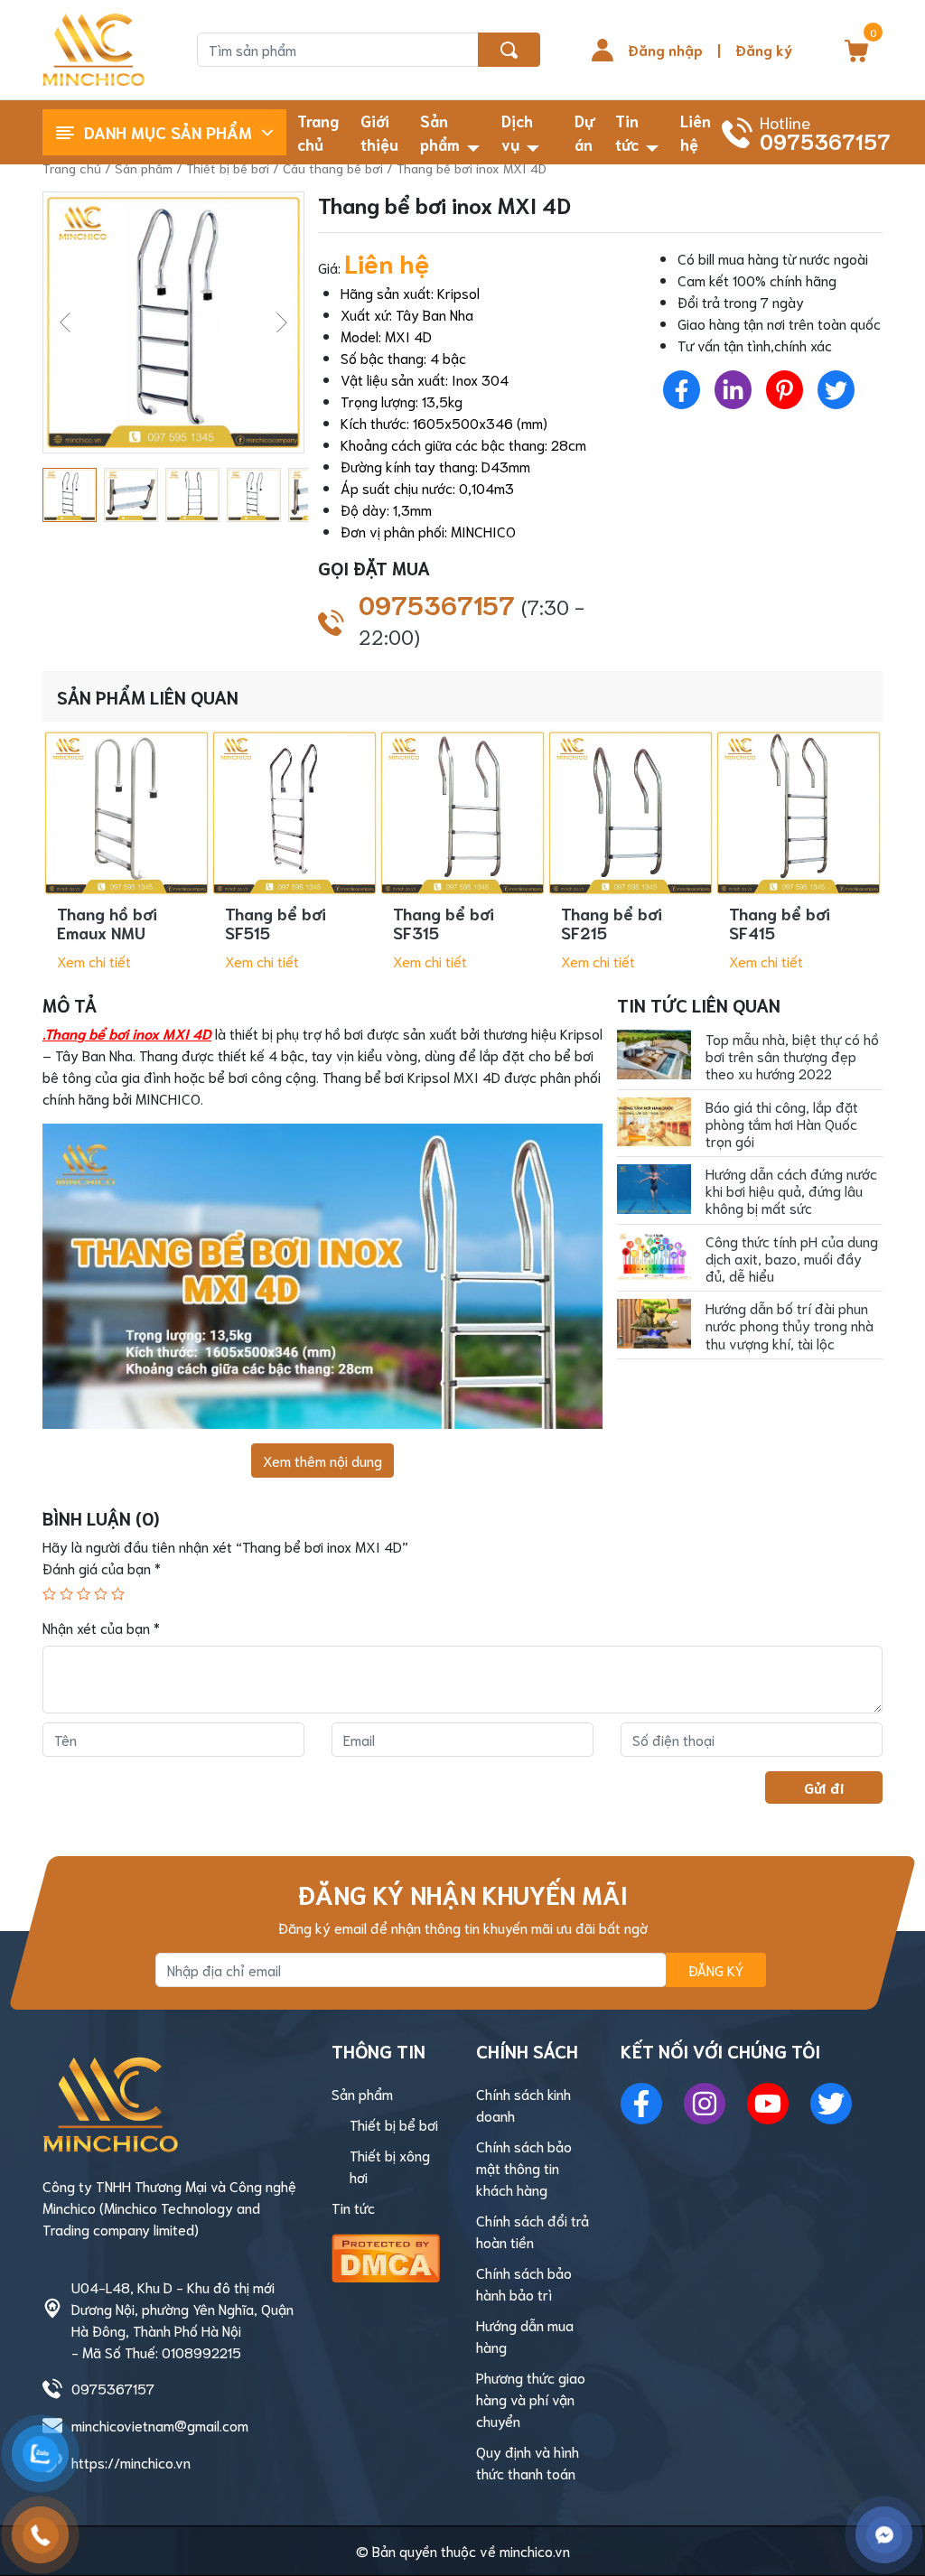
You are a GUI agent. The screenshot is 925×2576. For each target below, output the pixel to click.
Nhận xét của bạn (101, 1627)
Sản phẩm (440, 132)
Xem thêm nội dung (322, 1460)
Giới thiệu (379, 132)
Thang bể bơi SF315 (444, 923)
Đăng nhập (665, 49)
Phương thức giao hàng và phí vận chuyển (531, 2399)
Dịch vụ (517, 132)
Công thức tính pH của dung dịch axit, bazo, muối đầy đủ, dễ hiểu (792, 1258)
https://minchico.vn (131, 2462)
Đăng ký (764, 49)
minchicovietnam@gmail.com (160, 2425)
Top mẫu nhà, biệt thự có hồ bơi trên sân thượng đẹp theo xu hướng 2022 (792, 1055)
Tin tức (627, 132)
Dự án (584, 132)
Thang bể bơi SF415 (780, 923)
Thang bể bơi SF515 (276, 923)
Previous (65, 322)
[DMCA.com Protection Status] (386, 2254)
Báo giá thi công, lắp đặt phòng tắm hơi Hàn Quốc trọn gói (782, 1123)
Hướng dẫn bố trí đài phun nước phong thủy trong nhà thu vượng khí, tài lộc (790, 1325)
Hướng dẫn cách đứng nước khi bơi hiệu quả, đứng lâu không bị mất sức (791, 1190)
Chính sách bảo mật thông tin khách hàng (524, 2167)
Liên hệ (696, 132)
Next (282, 322)
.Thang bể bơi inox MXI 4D (127, 1033)
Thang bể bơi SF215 (612, 923)
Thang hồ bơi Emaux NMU (107, 923)
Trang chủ (318, 132)
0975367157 (472, 619)
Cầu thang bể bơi (333, 168)
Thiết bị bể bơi (228, 168)
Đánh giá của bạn (102, 1568)
